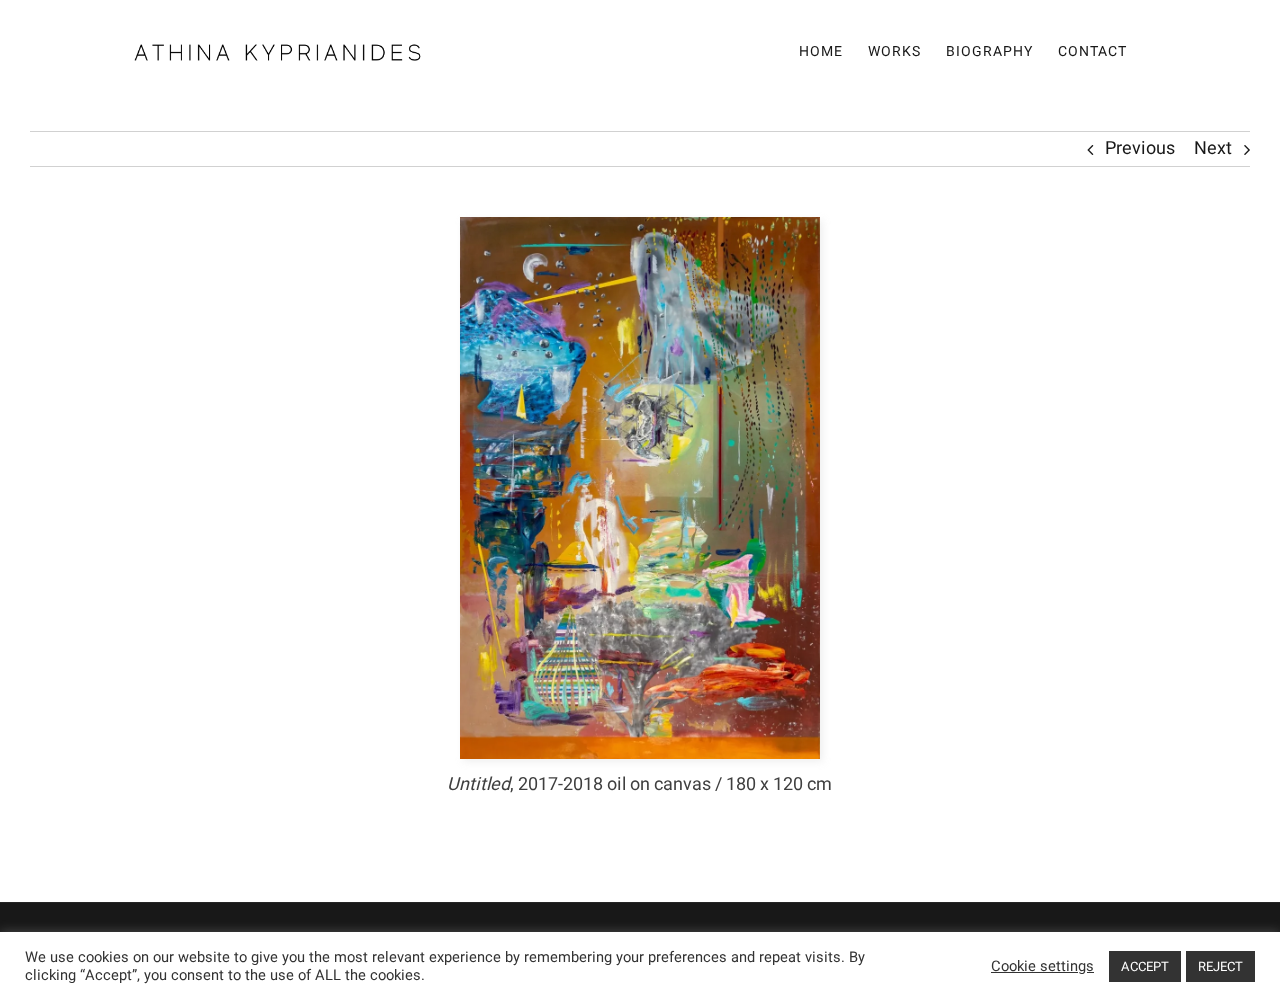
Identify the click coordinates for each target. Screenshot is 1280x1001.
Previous (1140, 148)
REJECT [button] (1220, 966)
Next (1213, 148)
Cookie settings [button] (1042, 967)
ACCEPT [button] (1145, 966)
